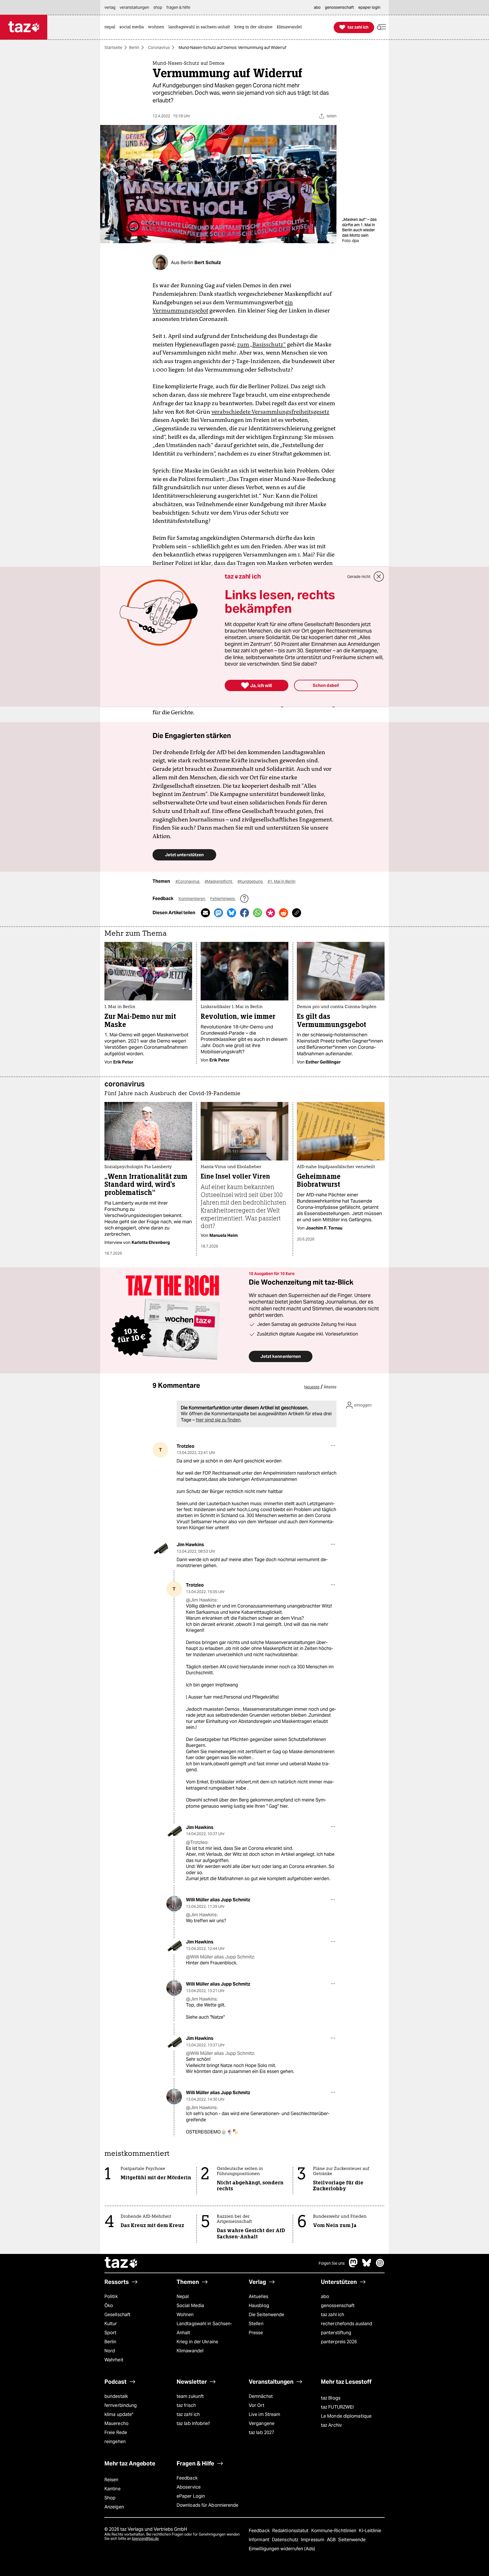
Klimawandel (190, 2351)
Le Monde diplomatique (346, 2416)
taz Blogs (331, 2398)
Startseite (113, 48)
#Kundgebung (250, 881)
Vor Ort (257, 2405)
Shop (110, 2498)
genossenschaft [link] (339, 7)
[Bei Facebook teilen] (244, 913)
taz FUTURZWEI (337, 2407)
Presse (256, 2333)
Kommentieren (192, 899)
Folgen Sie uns (332, 2263)
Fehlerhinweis (223, 899)
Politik (111, 2296)
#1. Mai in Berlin (282, 881)
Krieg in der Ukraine (197, 2342)
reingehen (115, 2442)
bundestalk (116, 2396)
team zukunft (190, 2396)
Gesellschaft (117, 2315)
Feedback (187, 2478)
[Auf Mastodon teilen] (218, 913)
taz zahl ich (333, 2315)
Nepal (183, 2296)
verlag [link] (110, 7)
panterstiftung (336, 2333)
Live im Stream (264, 2414)
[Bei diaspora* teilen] (271, 913)
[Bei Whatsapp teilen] (258, 913)
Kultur (111, 2324)
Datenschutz (286, 2540)
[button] (381, 27)
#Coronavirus (188, 881)
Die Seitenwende (266, 2315)
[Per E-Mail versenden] (205, 913)
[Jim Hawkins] (160, 1549)
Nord (110, 2351)
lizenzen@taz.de (145, 2539)
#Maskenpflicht (219, 881)
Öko (109, 2306)
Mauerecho (116, 2423)
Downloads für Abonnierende (208, 2505)
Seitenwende (352, 2540)
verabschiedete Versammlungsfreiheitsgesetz (270, 412)
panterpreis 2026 (339, 2342)
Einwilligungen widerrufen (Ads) (282, 2549)
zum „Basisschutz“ (261, 344)
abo (325, 2296)
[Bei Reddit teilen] (284, 913)
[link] (111, 27)
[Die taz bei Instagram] (380, 2266)
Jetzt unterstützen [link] (184, 855)
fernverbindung (121, 2405)
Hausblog (259, 2306)
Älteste (330, 1387)
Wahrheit (114, 2360)
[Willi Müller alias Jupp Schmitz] (174, 1904)
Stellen (256, 2324)
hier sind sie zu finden (218, 1420)
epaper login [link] (369, 7)
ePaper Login (191, 2496)
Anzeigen (114, 2507)
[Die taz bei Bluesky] (367, 2266)
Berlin (134, 48)
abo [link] (317, 7)
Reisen (111, 2480)
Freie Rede (116, 2432)
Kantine (112, 2489)
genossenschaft (338, 2306)
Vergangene (262, 2423)
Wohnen (185, 2315)
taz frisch (186, 2405)
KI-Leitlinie (370, 2531)
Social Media (190, 2306)
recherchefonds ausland (347, 2324)
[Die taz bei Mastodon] (353, 2266)
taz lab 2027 (261, 2432)
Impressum (313, 2540)
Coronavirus (159, 48)
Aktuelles (259, 2296)
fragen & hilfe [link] (178, 7)
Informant (260, 2540)
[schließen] (379, 577)
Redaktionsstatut (291, 2531)
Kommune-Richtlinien (334, 2531)
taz (121, 2263)
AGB (332, 2540)
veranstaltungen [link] (134, 7)
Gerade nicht (359, 577)
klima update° (119, 2414)
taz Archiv (331, 2425)
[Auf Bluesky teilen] (231, 913)
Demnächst (261, 2396)
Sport (110, 2333)
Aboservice (189, 2487)
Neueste (312, 1387)
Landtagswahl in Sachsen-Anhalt (204, 2328)
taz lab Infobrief (193, 2423)
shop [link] (158, 7)
